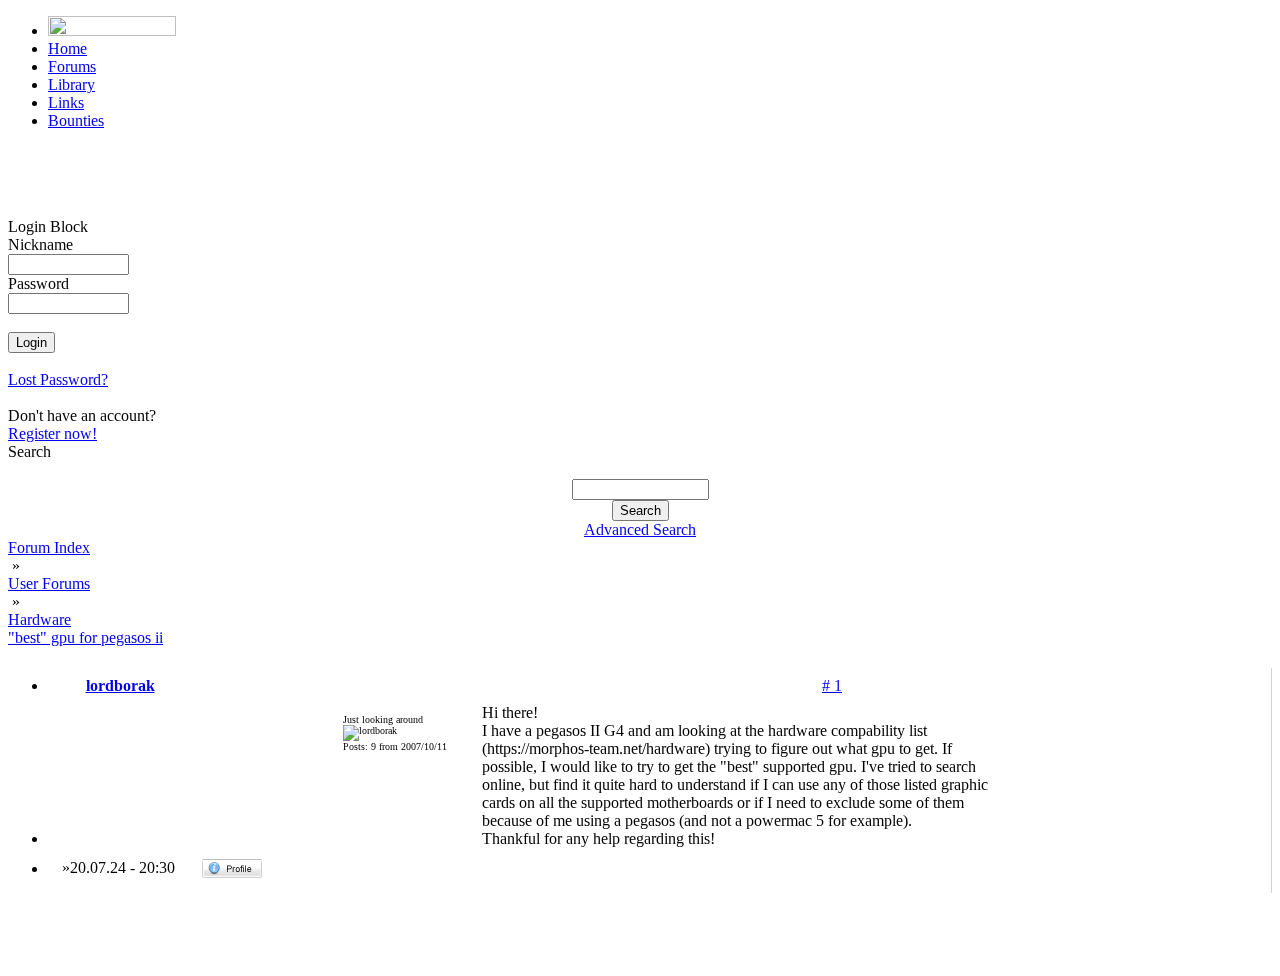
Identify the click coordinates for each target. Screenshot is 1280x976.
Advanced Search (640, 529)
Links (66, 102)
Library (71, 84)
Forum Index (49, 547)
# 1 (832, 685)
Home (67, 48)
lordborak (120, 685)
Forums (72, 66)
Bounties (76, 120)
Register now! (52, 433)
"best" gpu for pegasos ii (85, 637)
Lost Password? (58, 379)
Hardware (39, 619)
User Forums (49, 583)
